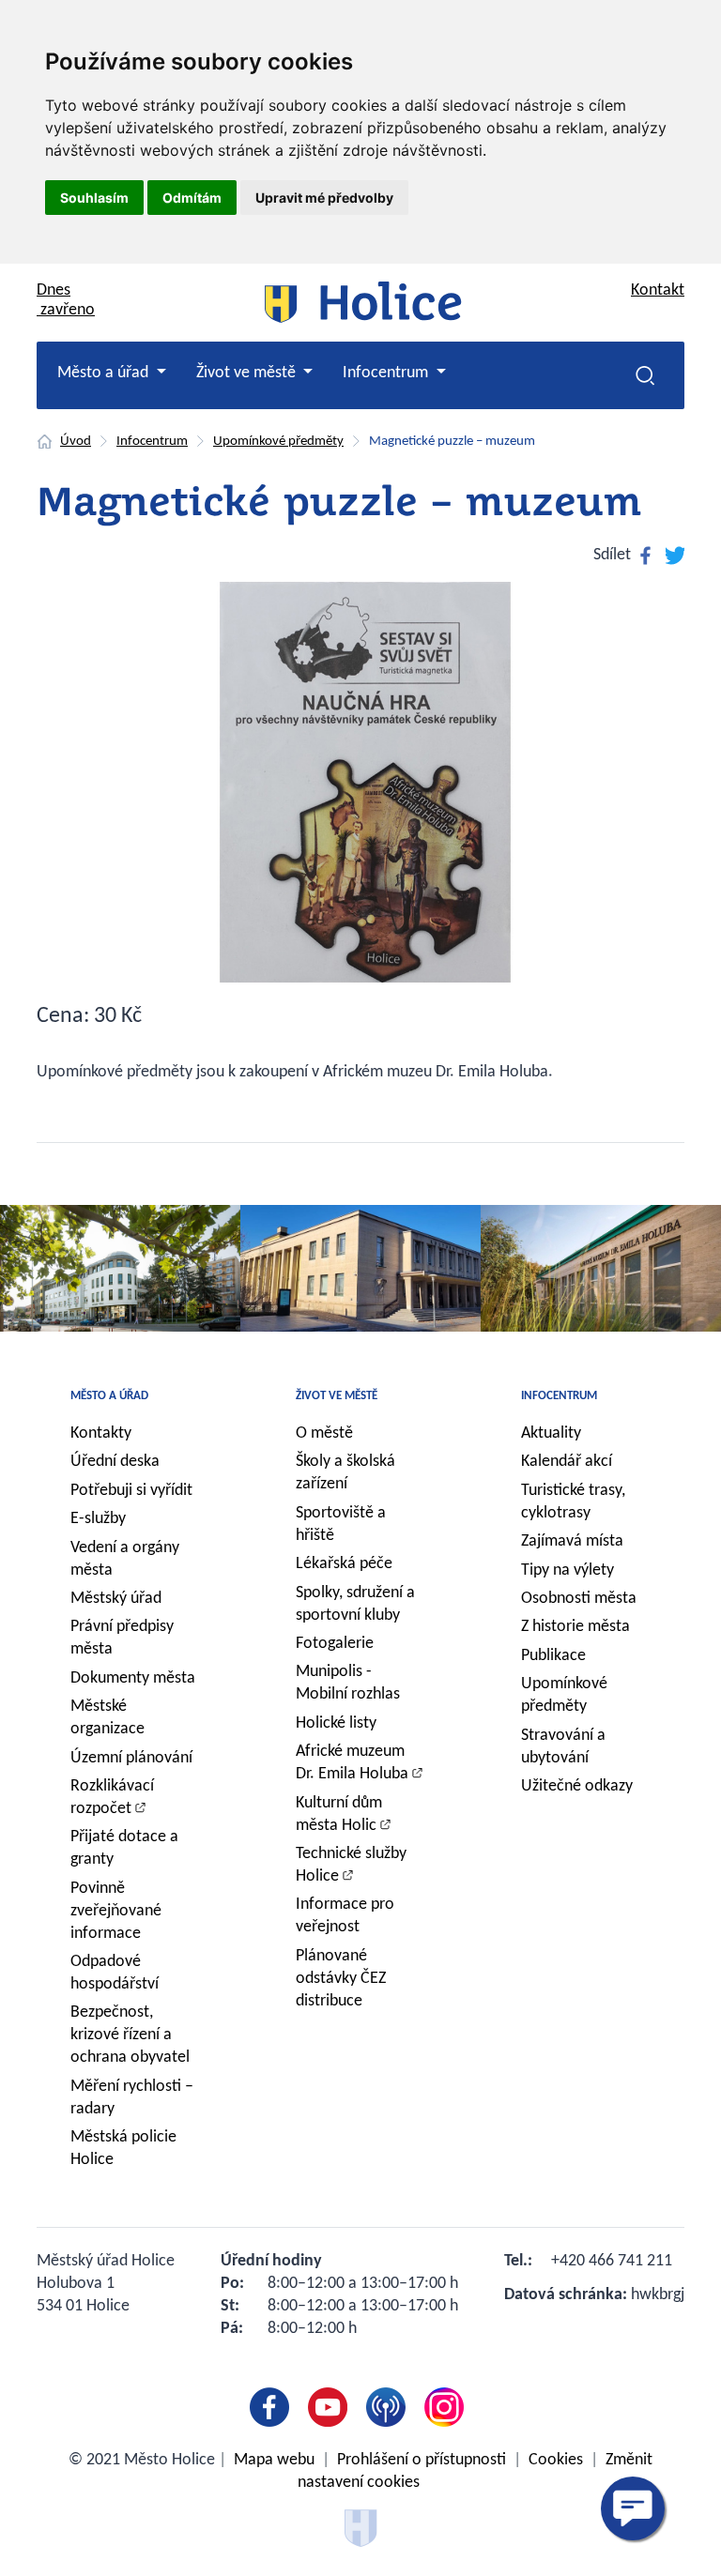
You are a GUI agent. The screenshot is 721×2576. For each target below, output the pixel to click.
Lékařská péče (344, 1564)
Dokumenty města (133, 1678)
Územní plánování (131, 1758)
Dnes (66, 300)
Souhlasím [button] (94, 198)
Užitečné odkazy (577, 1786)
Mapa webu (274, 2460)
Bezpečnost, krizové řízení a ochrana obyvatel (130, 2035)
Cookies (556, 2460)
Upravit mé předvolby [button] (324, 198)
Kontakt (658, 290)
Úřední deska (115, 1462)
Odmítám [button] (192, 198)
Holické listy (336, 1723)
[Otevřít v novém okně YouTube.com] (331, 2407)
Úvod (76, 442)
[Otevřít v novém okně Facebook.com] (273, 2407)
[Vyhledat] (645, 375)
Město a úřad (109, 1396)
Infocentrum (152, 442)
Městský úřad (116, 1599)
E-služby (98, 1519)
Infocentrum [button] (387, 373)
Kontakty (101, 1433)
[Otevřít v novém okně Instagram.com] (448, 2407)
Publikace (553, 1656)
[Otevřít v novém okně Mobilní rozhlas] (390, 2407)
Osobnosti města (579, 1599)
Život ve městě (337, 1396)
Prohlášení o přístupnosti (422, 2460)
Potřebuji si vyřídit (131, 1491)
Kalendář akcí (567, 1462)
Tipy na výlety (568, 1570)
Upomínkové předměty (278, 442)
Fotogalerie (335, 1644)
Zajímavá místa (572, 1541)
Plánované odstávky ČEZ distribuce (341, 1979)
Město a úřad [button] (105, 373)
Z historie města (575, 1627)
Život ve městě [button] (248, 373)
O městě (324, 1433)
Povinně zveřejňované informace (116, 1911)
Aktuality (551, 1433)
